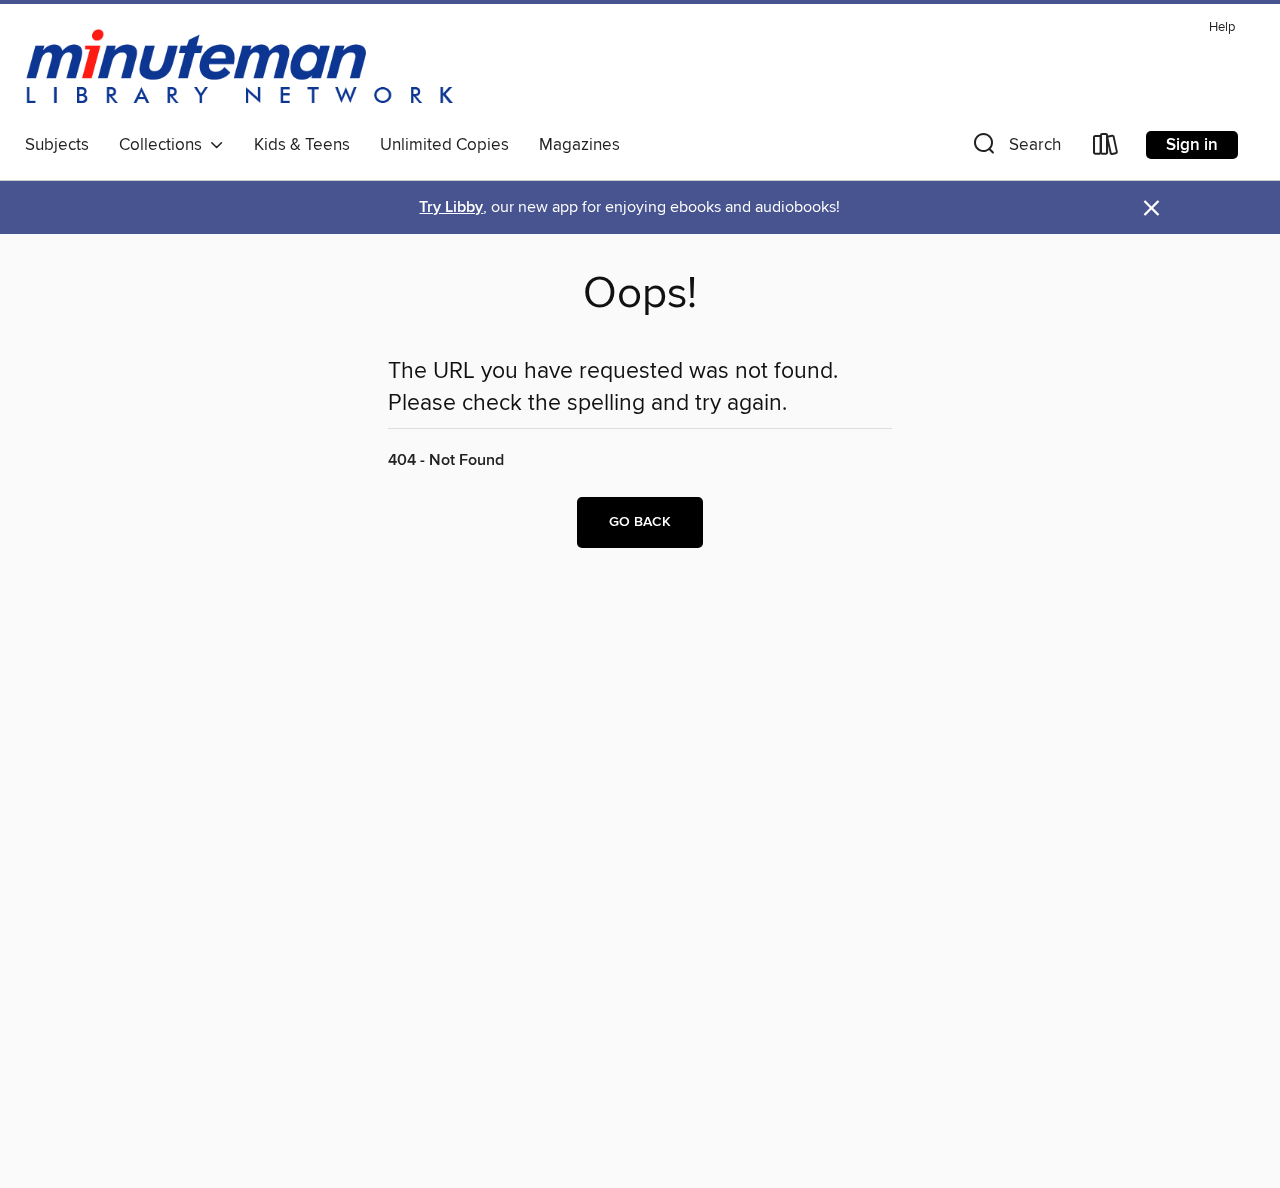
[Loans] (1106, 148)
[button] (1015, 148)
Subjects (57, 145)
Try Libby (451, 207)
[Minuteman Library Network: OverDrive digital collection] (241, 69)
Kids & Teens (302, 145)
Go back (640, 522)
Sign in (1192, 145)
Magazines (579, 145)
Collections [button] (164, 145)
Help (1222, 27)
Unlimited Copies (444, 145)
